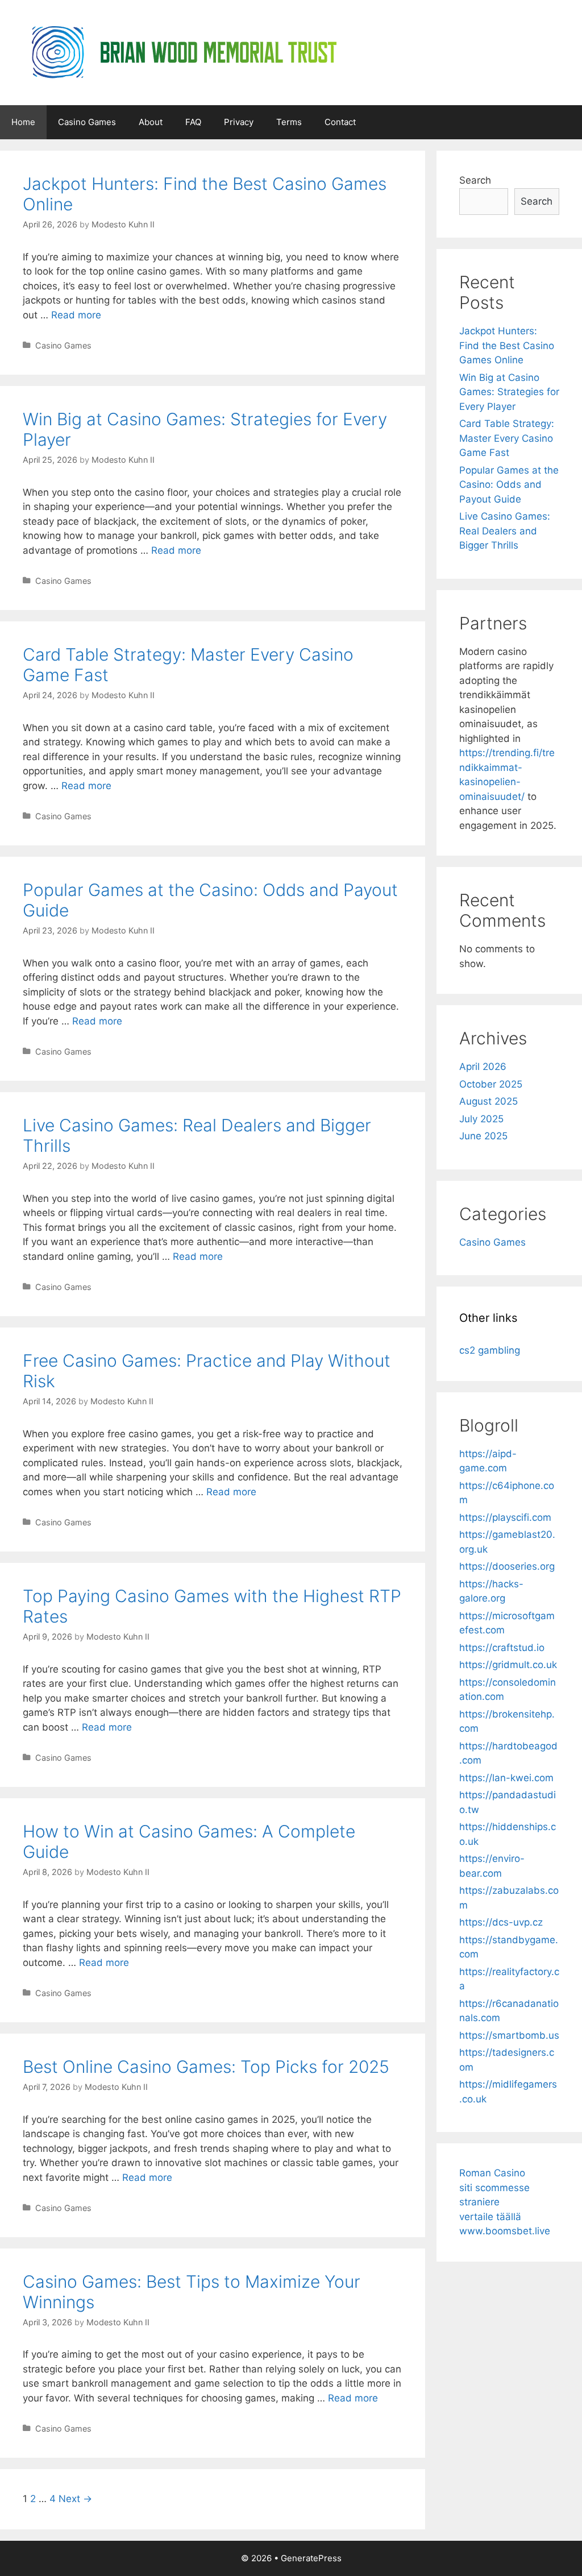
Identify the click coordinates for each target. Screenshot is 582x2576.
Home (23, 122)
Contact (340, 122)
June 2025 (483, 1136)
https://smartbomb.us (509, 2035)
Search (475, 180)
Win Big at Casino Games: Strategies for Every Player (509, 392)
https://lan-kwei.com (506, 1778)
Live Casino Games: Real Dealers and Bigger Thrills (505, 531)
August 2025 (489, 1101)
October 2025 (491, 1084)
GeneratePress (311, 2558)
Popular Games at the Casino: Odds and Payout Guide (509, 485)
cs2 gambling (490, 1350)
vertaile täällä (490, 2217)
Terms (289, 122)
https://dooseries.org (507, 1566)
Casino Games (87, 122)
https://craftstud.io (502, 1648)
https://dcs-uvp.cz (501, 1922)
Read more (76, 315)
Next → (75, 2499)
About (151, 122)
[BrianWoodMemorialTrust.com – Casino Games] (182, 52)
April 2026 (483, 1067)
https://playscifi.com (505, 1517)
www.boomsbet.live (505, 2231)
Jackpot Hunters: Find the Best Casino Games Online (507, 345)
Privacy (239, 122)
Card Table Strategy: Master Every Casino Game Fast (507, 438)
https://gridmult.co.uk (508, 1665)
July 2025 (481, 1119)
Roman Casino (492, 2173)
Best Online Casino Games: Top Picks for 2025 (206, 2067)
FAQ (193, 122)
